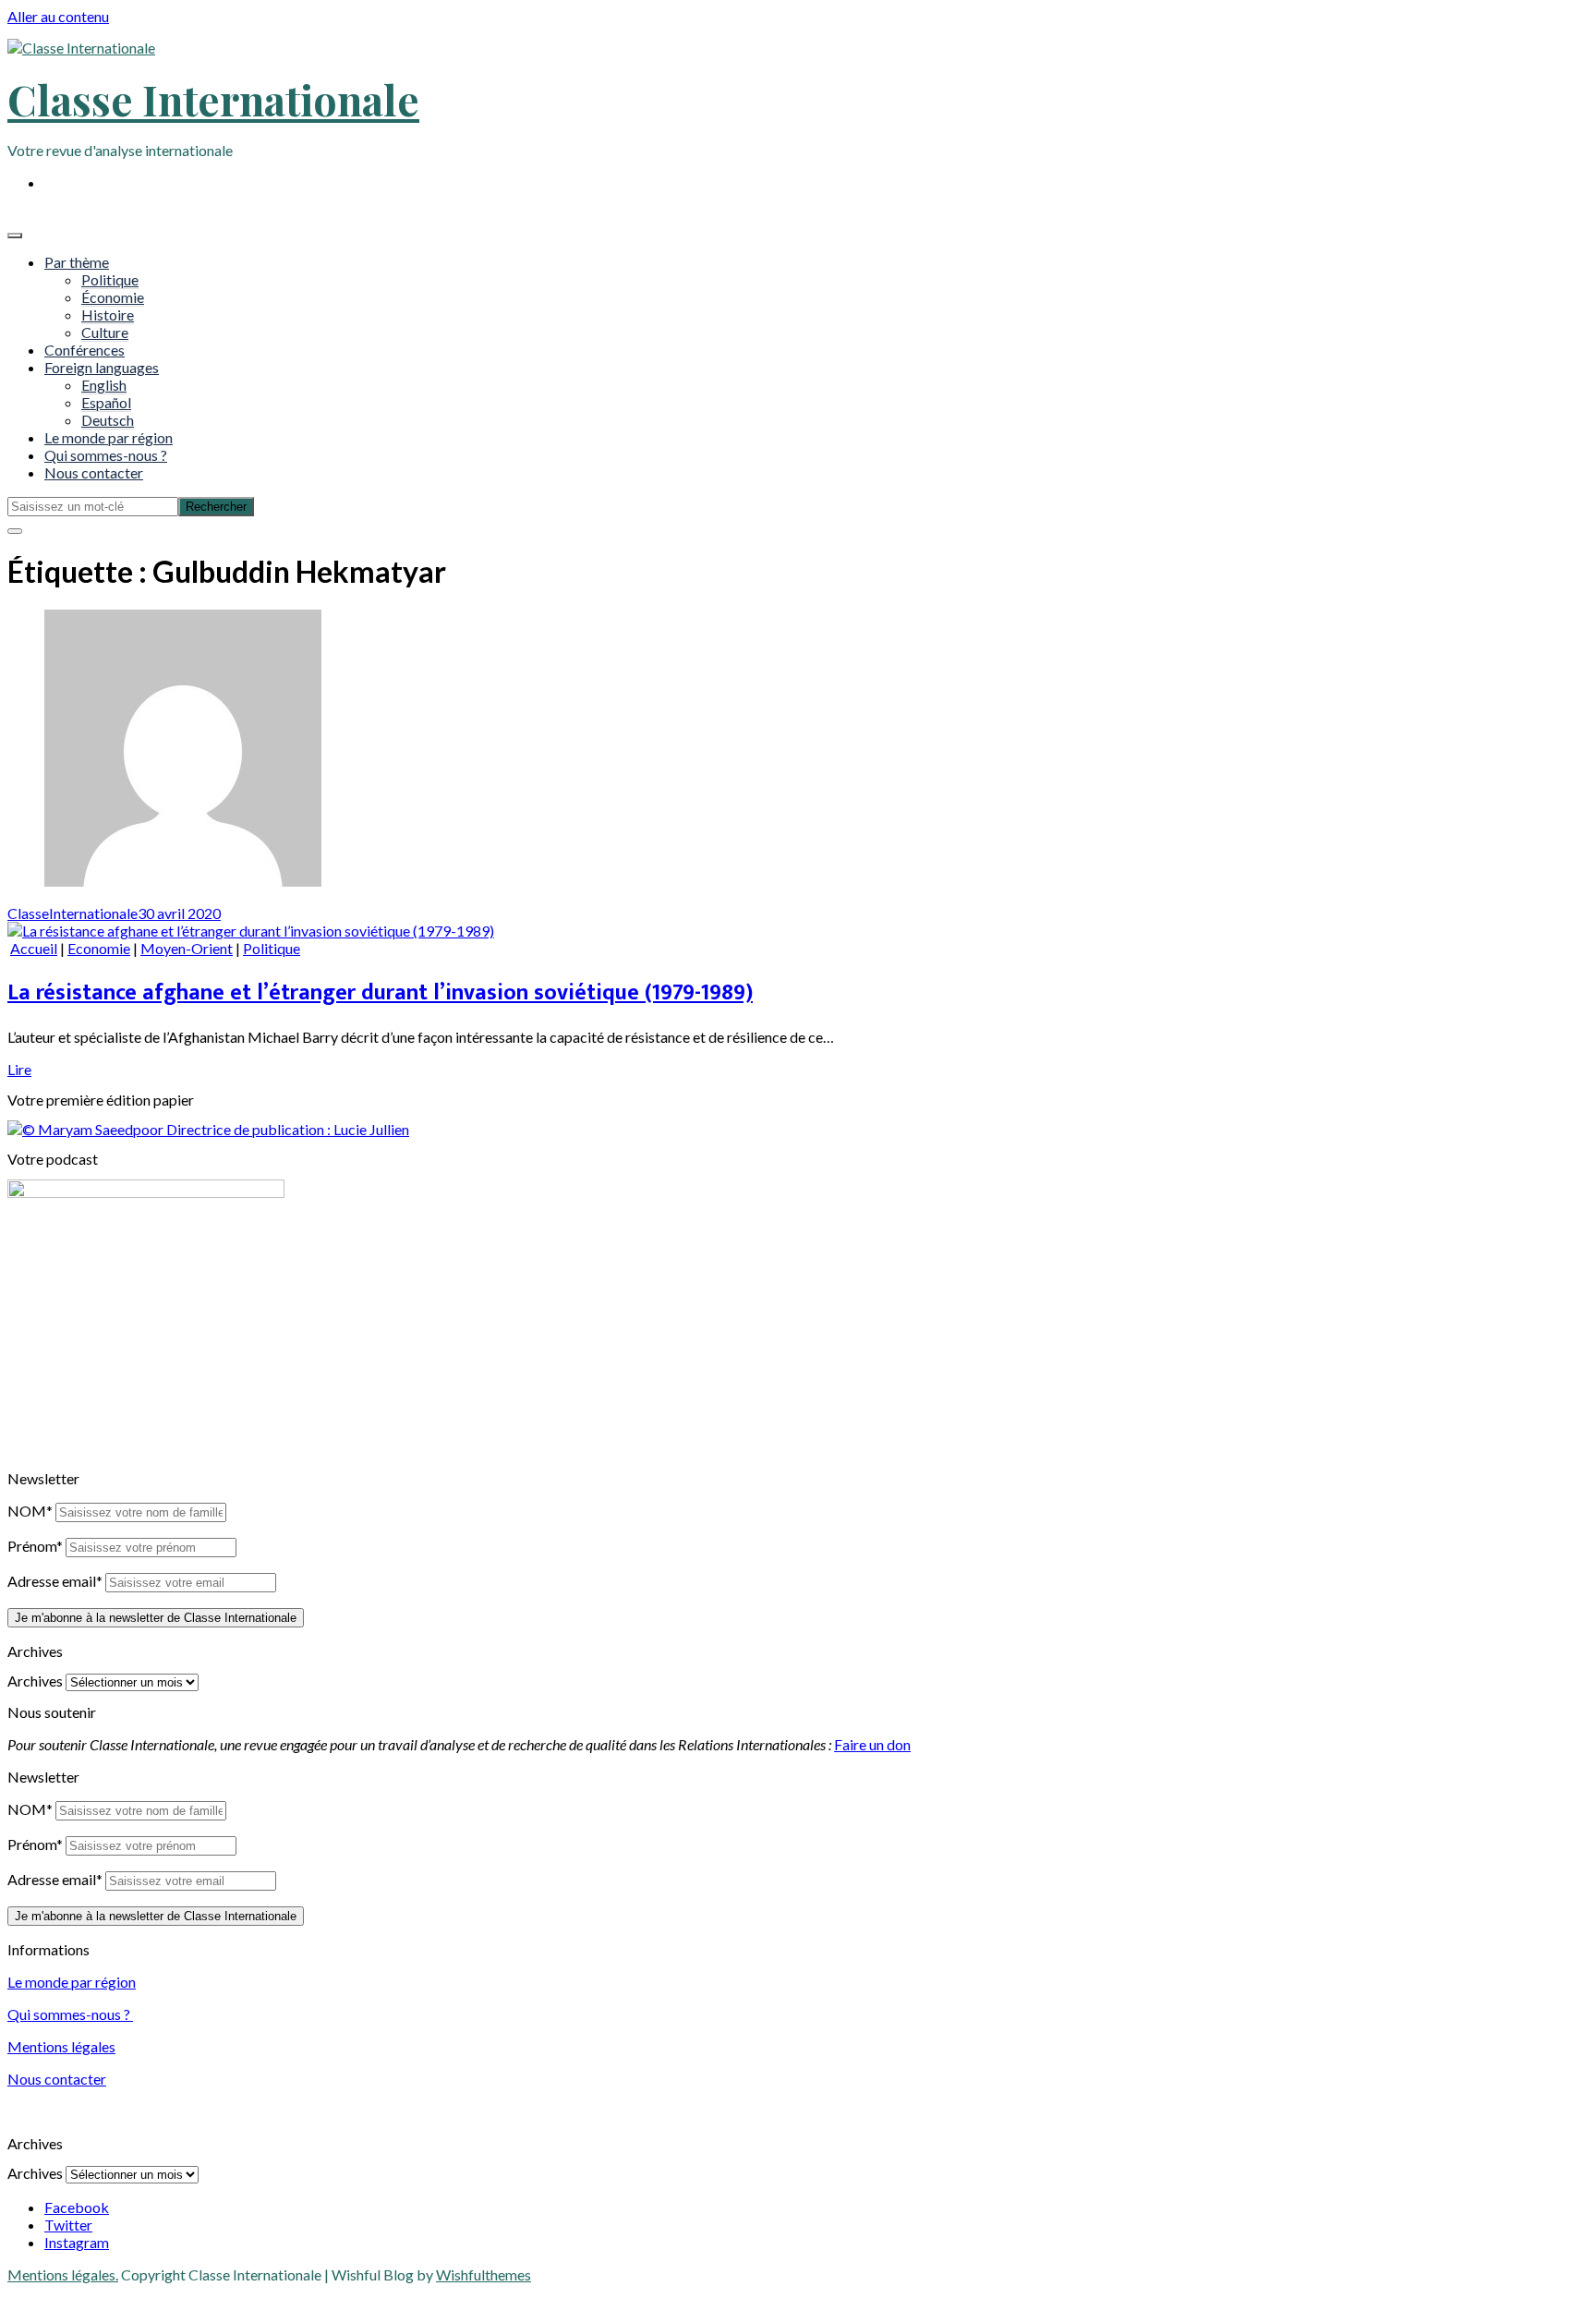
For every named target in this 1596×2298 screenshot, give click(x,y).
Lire (19, 1069)
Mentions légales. (63, 2274)
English (104, 385)
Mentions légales (61, 2046)
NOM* (30, 1511)
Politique (110, 279)
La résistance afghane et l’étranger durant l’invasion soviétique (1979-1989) (380, 993)
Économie (113, 297)
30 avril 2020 (179, 913)
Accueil (34, 948)
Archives (35, 1681)
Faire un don (872, 1744)
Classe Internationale (213, 99)
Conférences (85, 350)
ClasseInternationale (73, 913)
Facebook (77, 2207)
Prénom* (35, 1546)
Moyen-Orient (187, 948)
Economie (99, 948)
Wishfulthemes (484, 2274)
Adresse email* (55, 1581)
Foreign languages (102, 367)
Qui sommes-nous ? (106, 455)
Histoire (108, 314)
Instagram (77, 2242)
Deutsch (108, 420)
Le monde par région (109, 437)
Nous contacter (94, 472)
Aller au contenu (58, 16)
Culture (105, 332)
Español (106, 402)
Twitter (68, 2225)
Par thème (77, 262)
